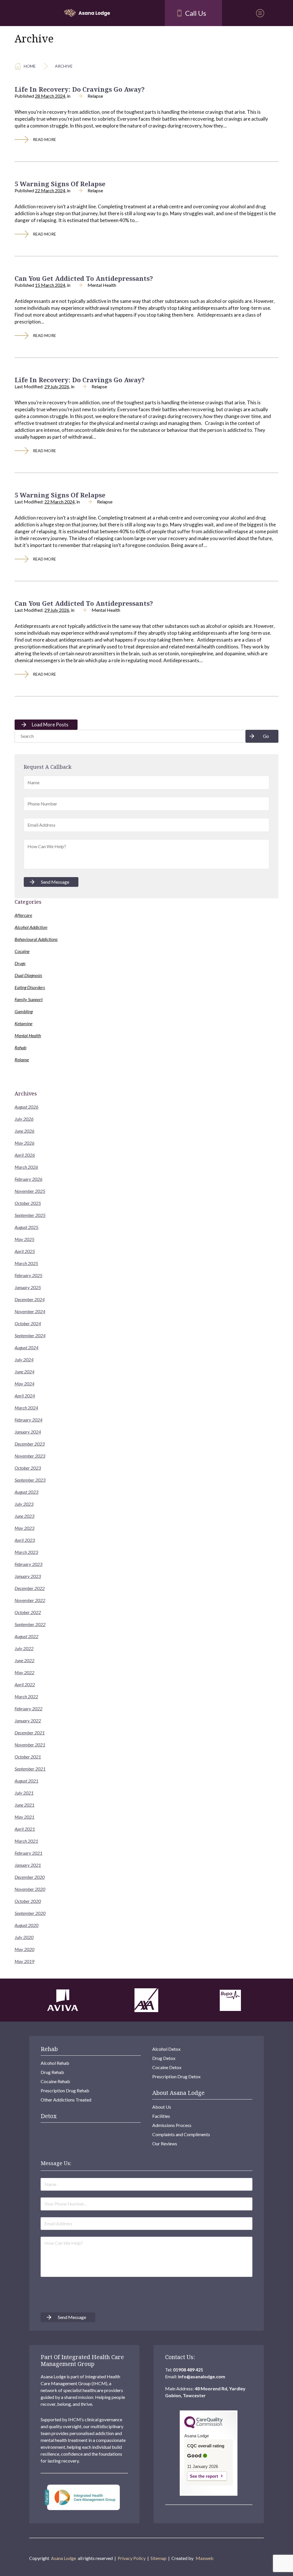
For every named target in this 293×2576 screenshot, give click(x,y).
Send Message (55, 882)
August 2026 (26, 1107)
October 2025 (28, 1203)
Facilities (161, 2116)
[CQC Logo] (203, 2427)
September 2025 (30, 1215)
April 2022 (25, 1684)
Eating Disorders (30, 987)
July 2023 (24, 1504)
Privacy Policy (132, 2558)
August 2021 (26, 1781)
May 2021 (24, 1817)
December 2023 (30, 1444)
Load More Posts (50, 725)
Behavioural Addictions (36, 939)
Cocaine (22, 951)
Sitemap (159, 2558)
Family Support (29, 999)
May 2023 (24, 1528)
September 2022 (30, 1624)
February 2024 (28, 1420)
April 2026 (25, 1155)
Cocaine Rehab (55, 2081)
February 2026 (28, 1179)
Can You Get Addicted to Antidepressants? (84, 278)
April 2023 (25, 1540)
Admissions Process (172, 2125)
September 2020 (30, 1913)
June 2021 (24, 1805)
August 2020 (26, 1925)
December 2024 (30, 1299)
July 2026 (24, 1119)
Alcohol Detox (166, 2049)
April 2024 (25, 1396)
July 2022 (24, 1648)
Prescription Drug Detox (176, 2076)
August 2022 (26, 1636)
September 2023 (30, 1480)
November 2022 (30, 1600)
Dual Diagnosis (28, 975)
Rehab (20, 1047)
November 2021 (30, 1745)
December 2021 (30, 1733)
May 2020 (24, 1949)
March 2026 (26, 1167)
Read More (44, 139)
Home (30, 66)
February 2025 (28, 1275)
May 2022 (24, 1672)
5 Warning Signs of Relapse (60, 184)
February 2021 (28, 1853)
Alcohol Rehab (55, 2063)
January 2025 (28, 1287)
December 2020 (30, 1877)
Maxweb (205, 2558)
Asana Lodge (64, 2558)
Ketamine (23, 1023)
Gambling (24, 1011)
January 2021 (28, 1865)
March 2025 (26, 1263)
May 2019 (24, 1961)
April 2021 (25, 1829)
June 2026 (24, 1131)
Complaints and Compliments (181, 2134)
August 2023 (26, 1492)
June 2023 (24, 1516)
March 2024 (26, 1408)
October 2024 (28, 1323)
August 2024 (26, 1347)
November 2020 (30, 1889)
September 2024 (30, 1335)
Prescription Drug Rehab (65, 2090)
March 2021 (26, 1841)
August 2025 (26, 1227)
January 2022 (28, 1721)
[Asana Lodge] (87, 13)
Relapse (95, 96)
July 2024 (24, 1359)
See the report (204, 2476)
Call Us (196, 13)
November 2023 (30, 1456)
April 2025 (25, 1251)
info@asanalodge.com (202, 2376)
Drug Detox (164, 2058)
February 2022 (28, 1708)
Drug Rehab (52, 2072)
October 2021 (28, 1757)
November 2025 (30, 1191)
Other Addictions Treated (66, 2100)
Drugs (20, 963)
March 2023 (26, 1552)
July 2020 (24, 1937)
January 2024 (28, 1432)
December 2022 (30, 1588)
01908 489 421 (188, 2370)
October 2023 (28, 1468)
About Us (162, 2107)
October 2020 (28, 1901)
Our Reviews (165, 2143)
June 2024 (24, 1372)
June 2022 (24, 1660)
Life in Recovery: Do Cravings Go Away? (80, 89)
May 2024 (24, 1384)
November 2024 (30, 1311)
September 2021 (30, 1769)
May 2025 (24, 1239)
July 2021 (24, 1793)
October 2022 (28, 1612)
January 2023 (28, 1576)
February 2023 (28, 1564)
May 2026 (24, 1143)
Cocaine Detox (167, 2067)
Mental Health (102, 285)
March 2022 (26, 1696)
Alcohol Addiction (31, 927)
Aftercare (23, 915)
